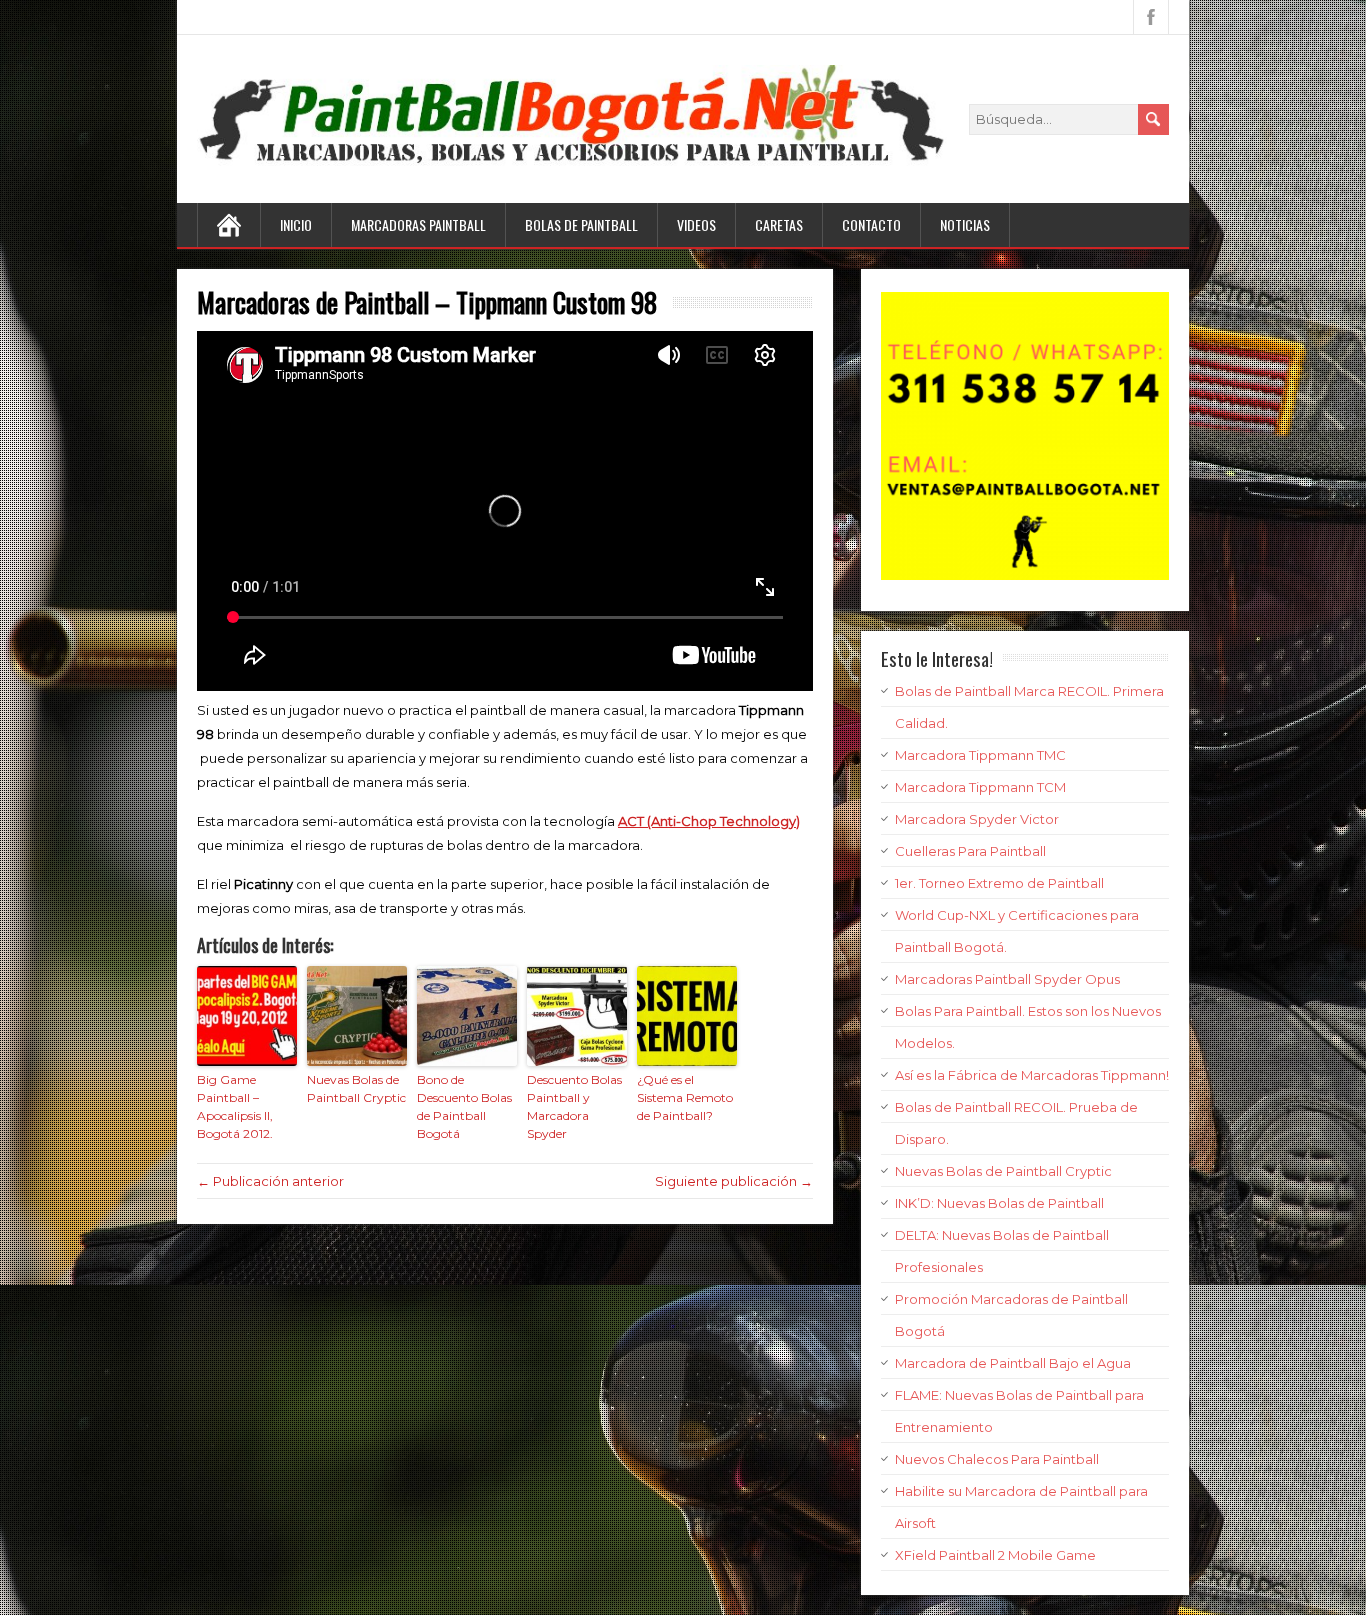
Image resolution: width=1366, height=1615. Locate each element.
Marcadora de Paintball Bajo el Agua (1013, 1363)
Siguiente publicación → (734, 1181)
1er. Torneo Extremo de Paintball (999, 883)
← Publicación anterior (270, 1181)
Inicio (296, 224)
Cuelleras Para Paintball (970, 851)
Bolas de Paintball (581, 224)
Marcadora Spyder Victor (977, 819)
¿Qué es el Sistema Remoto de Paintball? (685, 1097)
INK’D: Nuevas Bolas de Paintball (999, 1203)
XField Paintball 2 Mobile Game (995, 1555)
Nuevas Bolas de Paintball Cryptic (356, 1088)
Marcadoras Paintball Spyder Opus (1007, 979)
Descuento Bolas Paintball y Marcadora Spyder (574, 1106)
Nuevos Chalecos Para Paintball (997, 1459)
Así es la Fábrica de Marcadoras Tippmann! (1032, 1075)
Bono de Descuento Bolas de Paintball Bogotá (464, 1106)
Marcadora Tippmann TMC (980, 755)
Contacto (871, 224)
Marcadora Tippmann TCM (980, 787)
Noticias (965, 224)
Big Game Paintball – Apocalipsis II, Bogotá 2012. (235, 1106)
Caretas (779, 224)
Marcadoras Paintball (418, 224)
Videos (696, 224)
